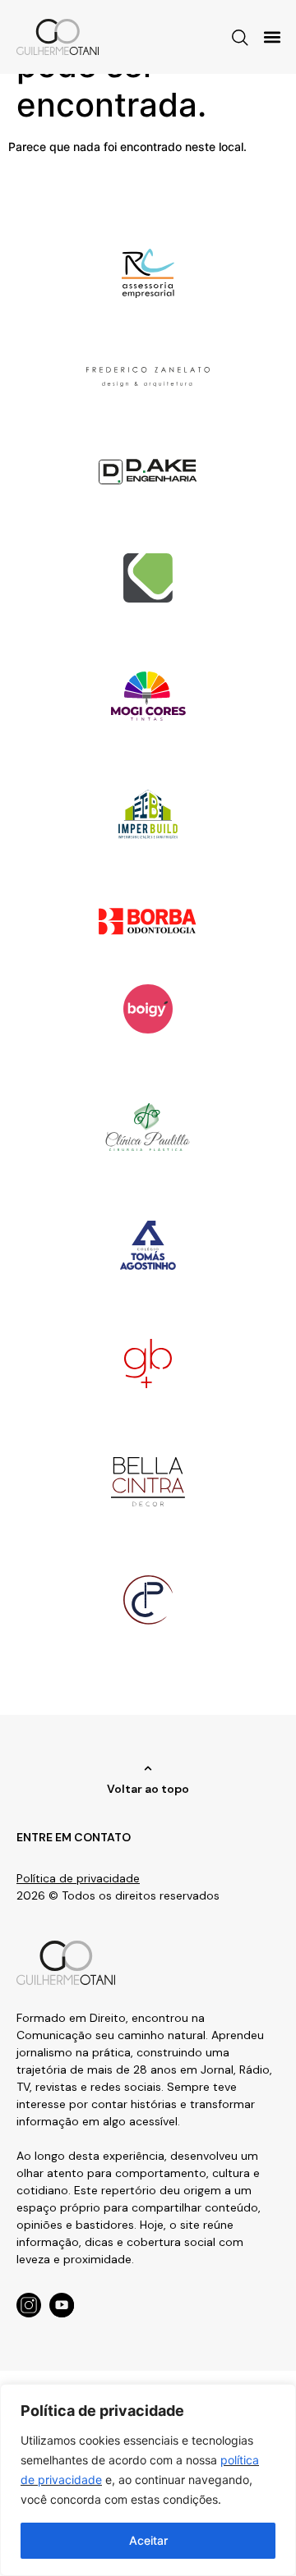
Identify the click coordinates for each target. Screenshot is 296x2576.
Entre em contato (74, 1837)
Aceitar (148, 2540)
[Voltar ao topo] (148, 1768)
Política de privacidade (78, 1878)
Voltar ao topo (148, 1789)
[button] (272, 37)
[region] (148, 2480)
